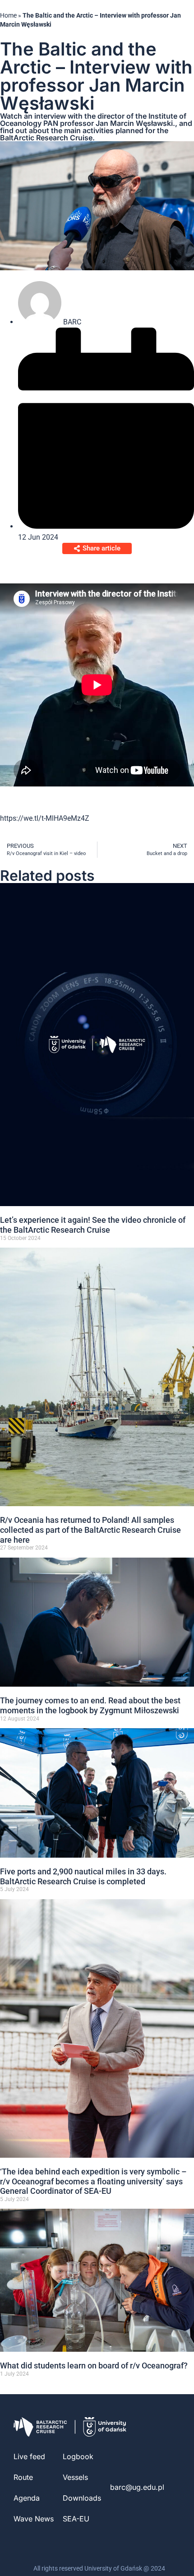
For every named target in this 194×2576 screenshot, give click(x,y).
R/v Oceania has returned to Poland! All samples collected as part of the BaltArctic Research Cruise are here (90, 1530)
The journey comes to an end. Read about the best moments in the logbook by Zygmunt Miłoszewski (90, 1705)
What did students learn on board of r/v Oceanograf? (94, 2366)
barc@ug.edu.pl (137, 2487)
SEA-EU (76, 2519)
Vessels (75, 2477)
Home (8, 15)
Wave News (34, 2519)
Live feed (29, 2456)
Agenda (27, 2498)
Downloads (82, 2498)
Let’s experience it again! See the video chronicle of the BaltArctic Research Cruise (93, 1225)
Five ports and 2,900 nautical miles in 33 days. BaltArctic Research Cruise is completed (83, 1876)
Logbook (78, 2456)
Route (23, 2477)
